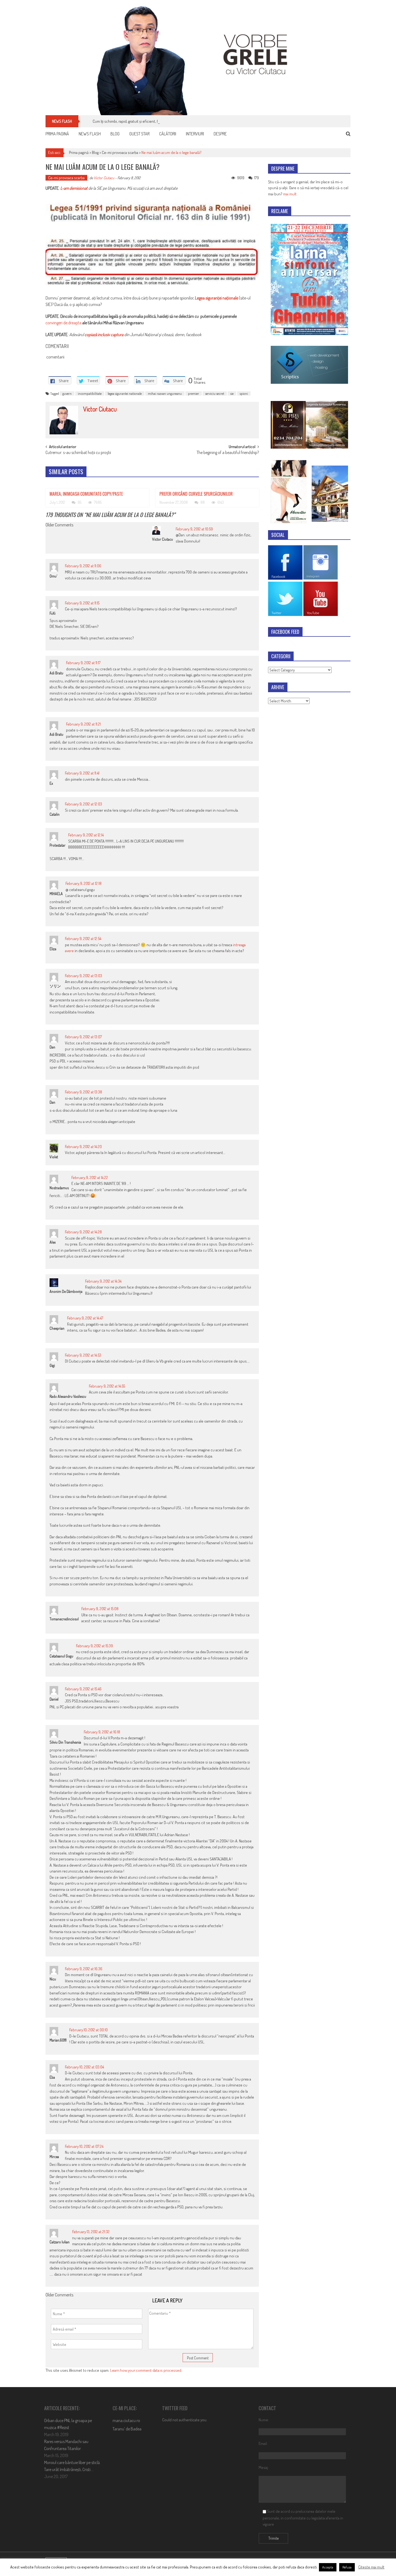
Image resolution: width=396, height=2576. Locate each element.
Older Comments (59, 525)
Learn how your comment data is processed (146, 2370)
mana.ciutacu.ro (126, 2420)
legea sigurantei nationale (125, 393)
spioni (244, 393)
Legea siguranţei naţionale (217, 298)
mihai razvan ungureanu (165, 393)
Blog (115, 134)
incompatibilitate (90, 393)
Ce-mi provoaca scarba (120, 152)
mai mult (290, 194)
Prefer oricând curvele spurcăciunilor (196, 494)
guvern (67, 393)
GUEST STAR (139, 134)
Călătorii (168, 134)
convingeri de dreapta (63, 323)
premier (194, 393)
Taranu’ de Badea (127, 2429)
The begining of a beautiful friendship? (228, 453)
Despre (220, 134)
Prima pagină (57, 134)
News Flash (90, 134)
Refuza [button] (347, 2567)
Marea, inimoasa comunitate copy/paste (86, 494)
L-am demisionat (74, 188)
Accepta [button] (328, 2567)
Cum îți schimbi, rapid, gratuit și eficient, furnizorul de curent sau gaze (148, 121)
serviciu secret (215, 393)
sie (232, 393)
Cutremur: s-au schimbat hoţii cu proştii (78, 453)
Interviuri (195, 134)
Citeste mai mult (371, 2567)
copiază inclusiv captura (104, 335)
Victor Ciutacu (104, 178)
